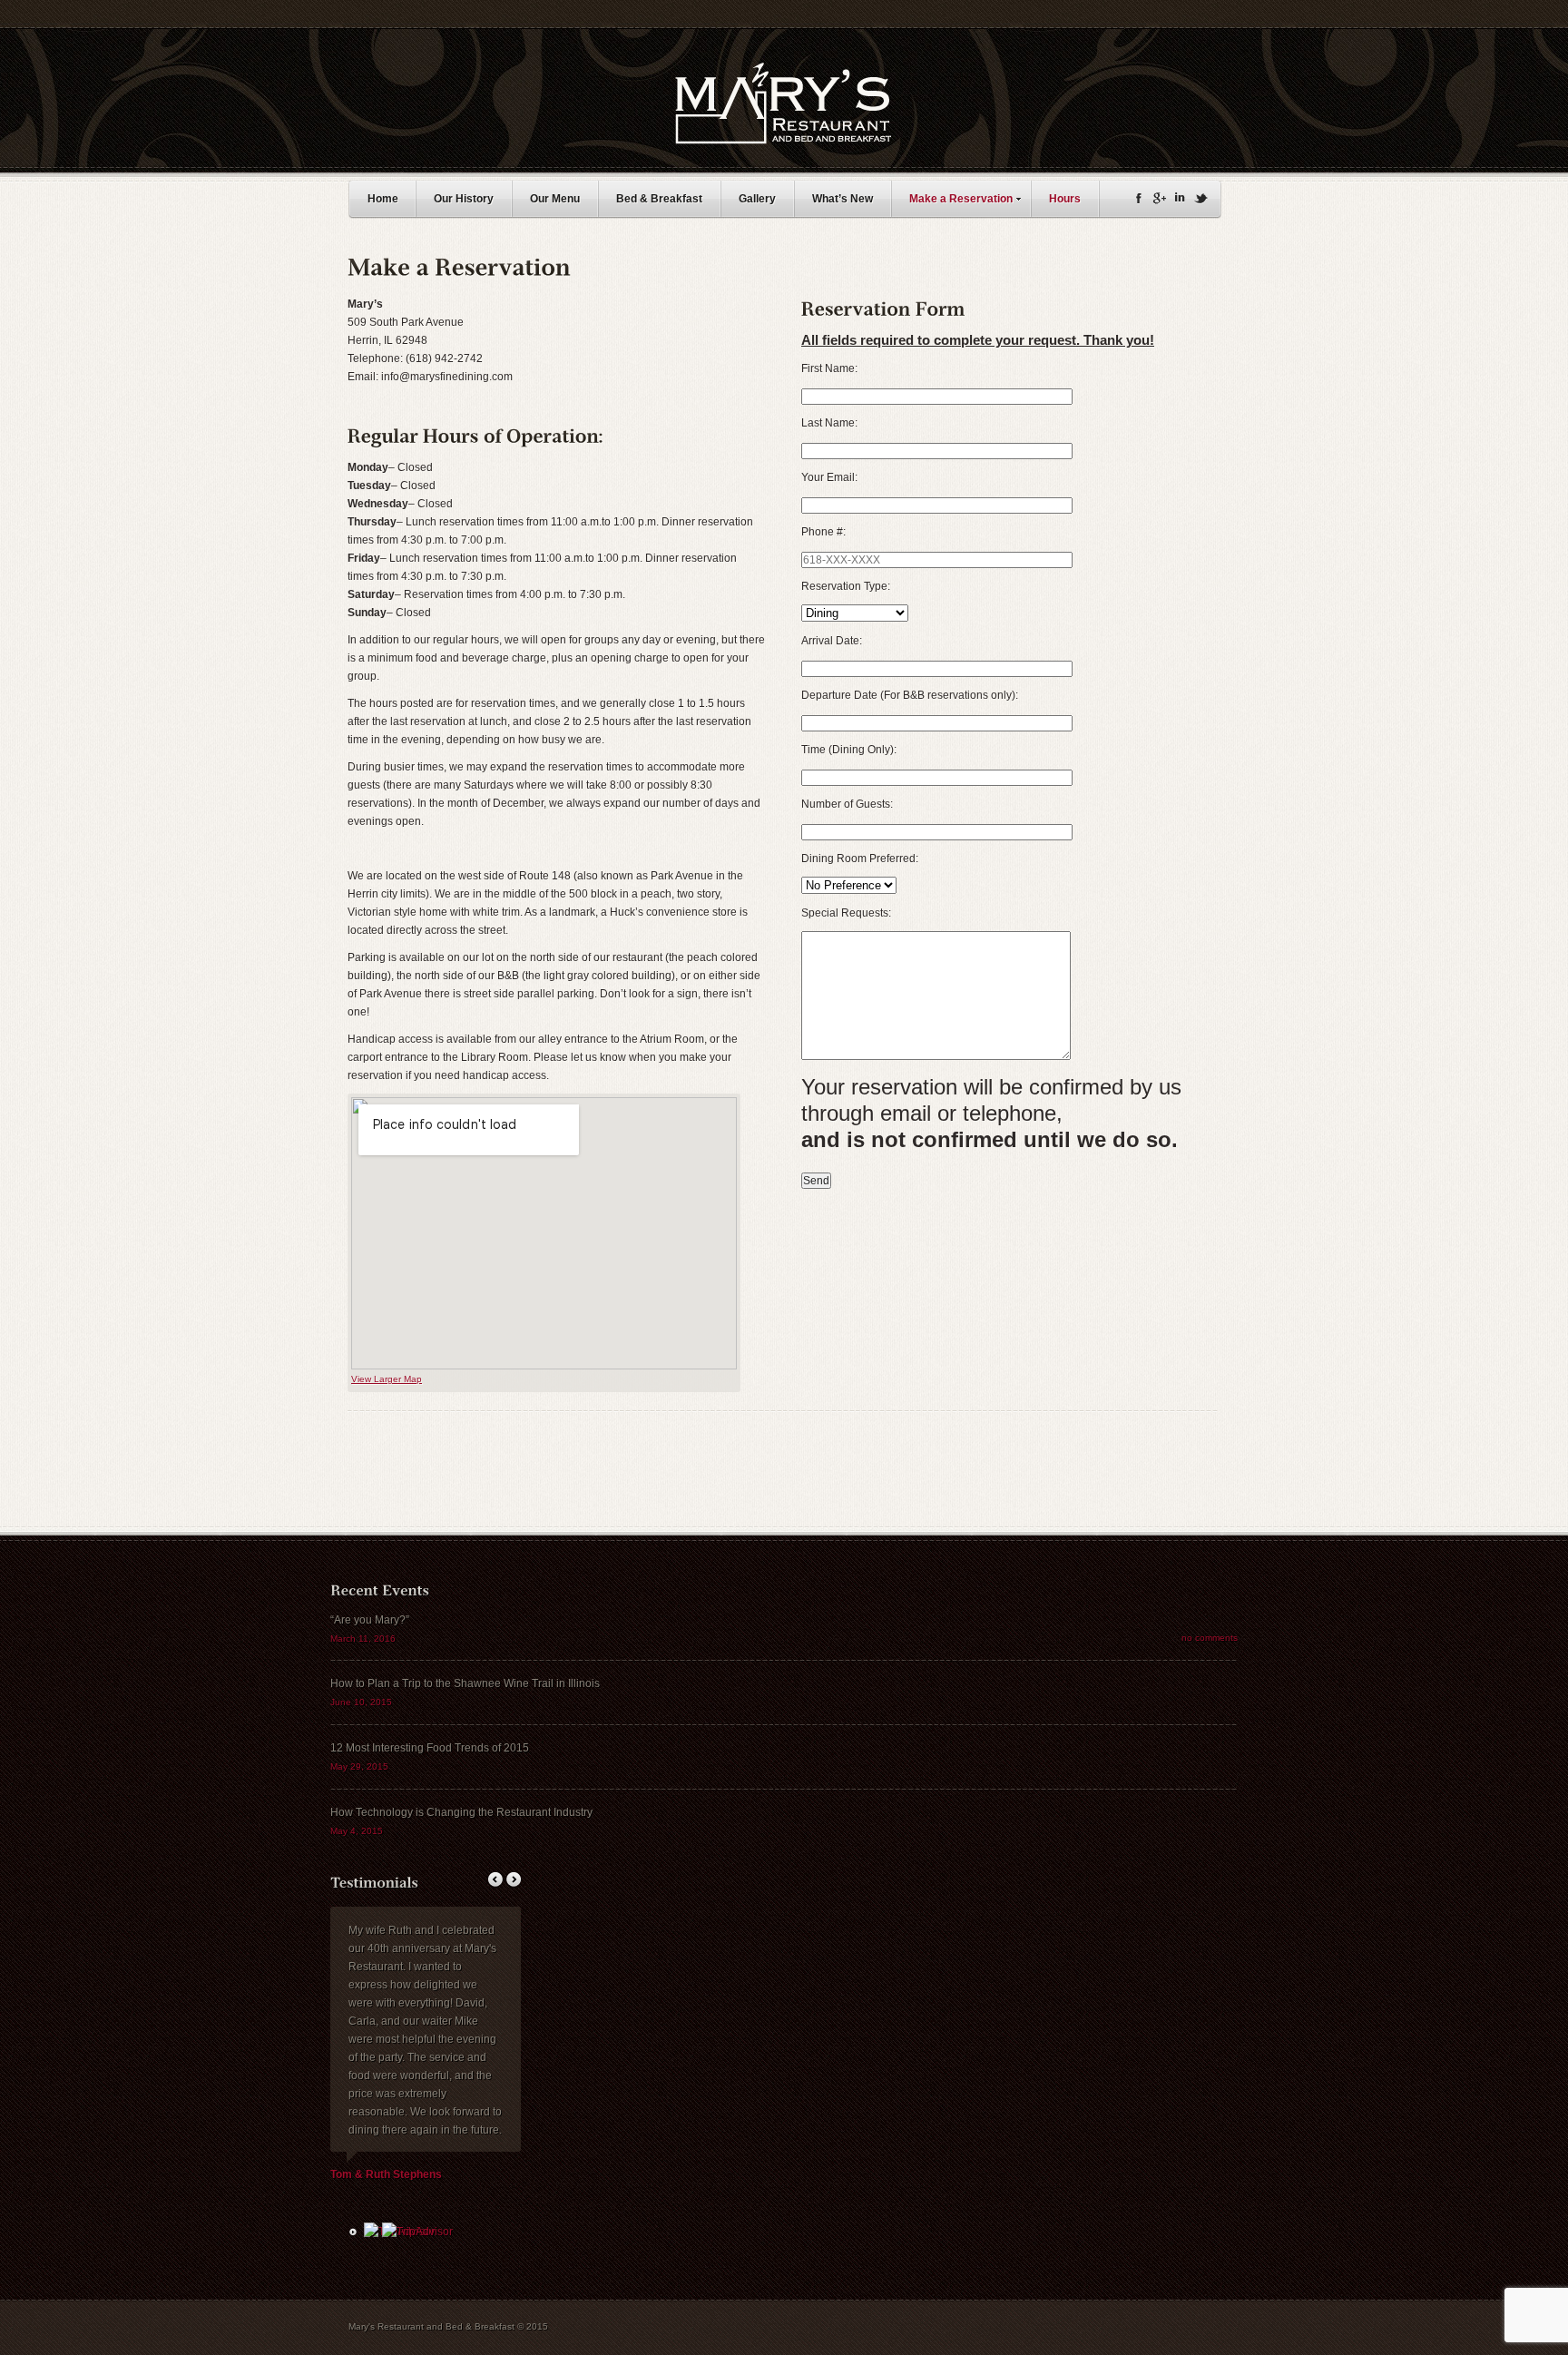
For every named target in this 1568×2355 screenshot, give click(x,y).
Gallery (757, 199)
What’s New (843, 199)
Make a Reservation (961, 199)
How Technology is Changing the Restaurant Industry (461, 1812)
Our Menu (555, 199)
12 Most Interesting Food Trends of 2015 (430, 1748)
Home (383, 199)
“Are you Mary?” (370, 1620)
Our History (464, 199)
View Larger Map (387, 1379)
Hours (1065, 199)
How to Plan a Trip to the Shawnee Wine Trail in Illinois (465, 1683)
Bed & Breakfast (659, 199)
